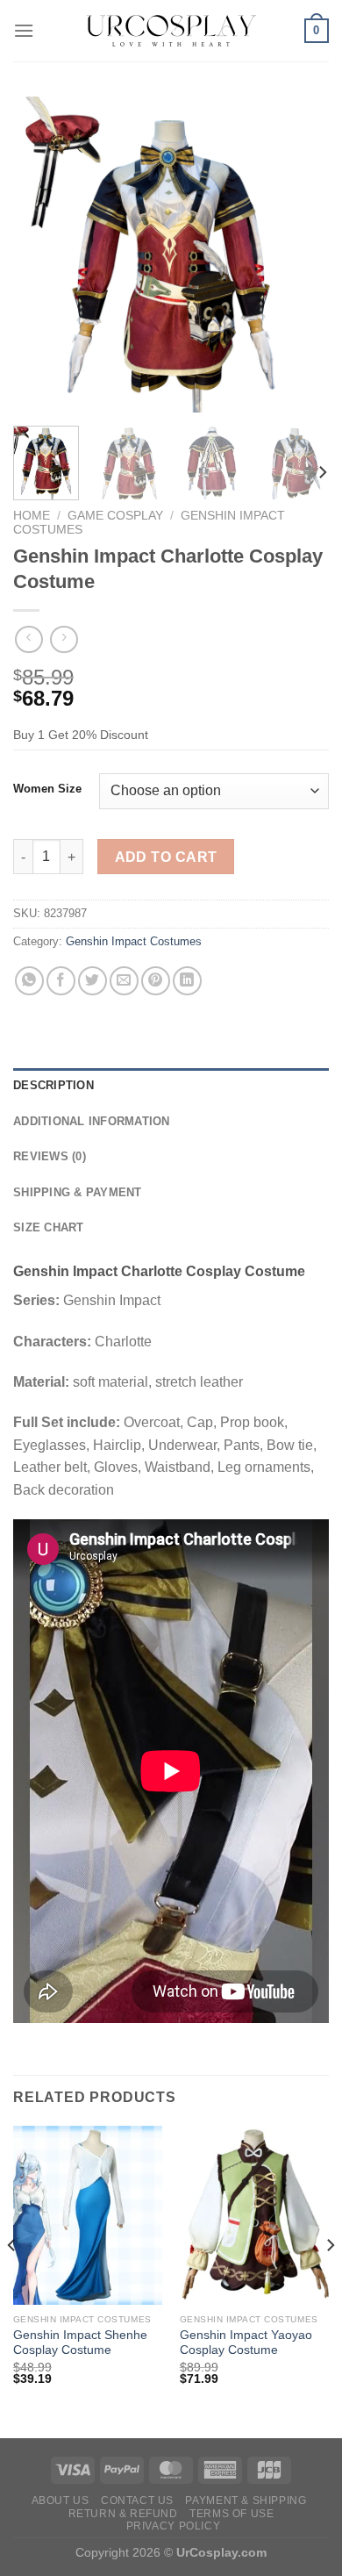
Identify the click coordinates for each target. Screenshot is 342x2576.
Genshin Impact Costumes (134, 941)
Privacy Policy (174, 2526)
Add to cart (166, 857)
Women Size (47, 789)
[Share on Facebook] (61, 981)
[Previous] (41, 255)
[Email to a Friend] (124, 981)
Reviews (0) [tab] (50, 1156)
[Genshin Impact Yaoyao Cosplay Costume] (254, 2215)
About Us (61, 2501)
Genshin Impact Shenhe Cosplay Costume (80, 2343)
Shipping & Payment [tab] (78, 1192)
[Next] (301, 255)
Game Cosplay (115, 516)
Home (32, 516)
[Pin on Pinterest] (156, 981)
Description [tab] (53, 1085)
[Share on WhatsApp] (29, 981)
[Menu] (24, 30)
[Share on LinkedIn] (187, 981)
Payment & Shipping (246, 2501)
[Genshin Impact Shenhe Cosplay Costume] (88, 2215)
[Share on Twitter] (93, 981)
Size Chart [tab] (49, 1227)
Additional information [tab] (92, 1121)
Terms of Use (232, 2514)
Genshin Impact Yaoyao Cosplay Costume (246, 2343)
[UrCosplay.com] (171, 31)
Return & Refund (123, 2514)
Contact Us (137, 2501)
